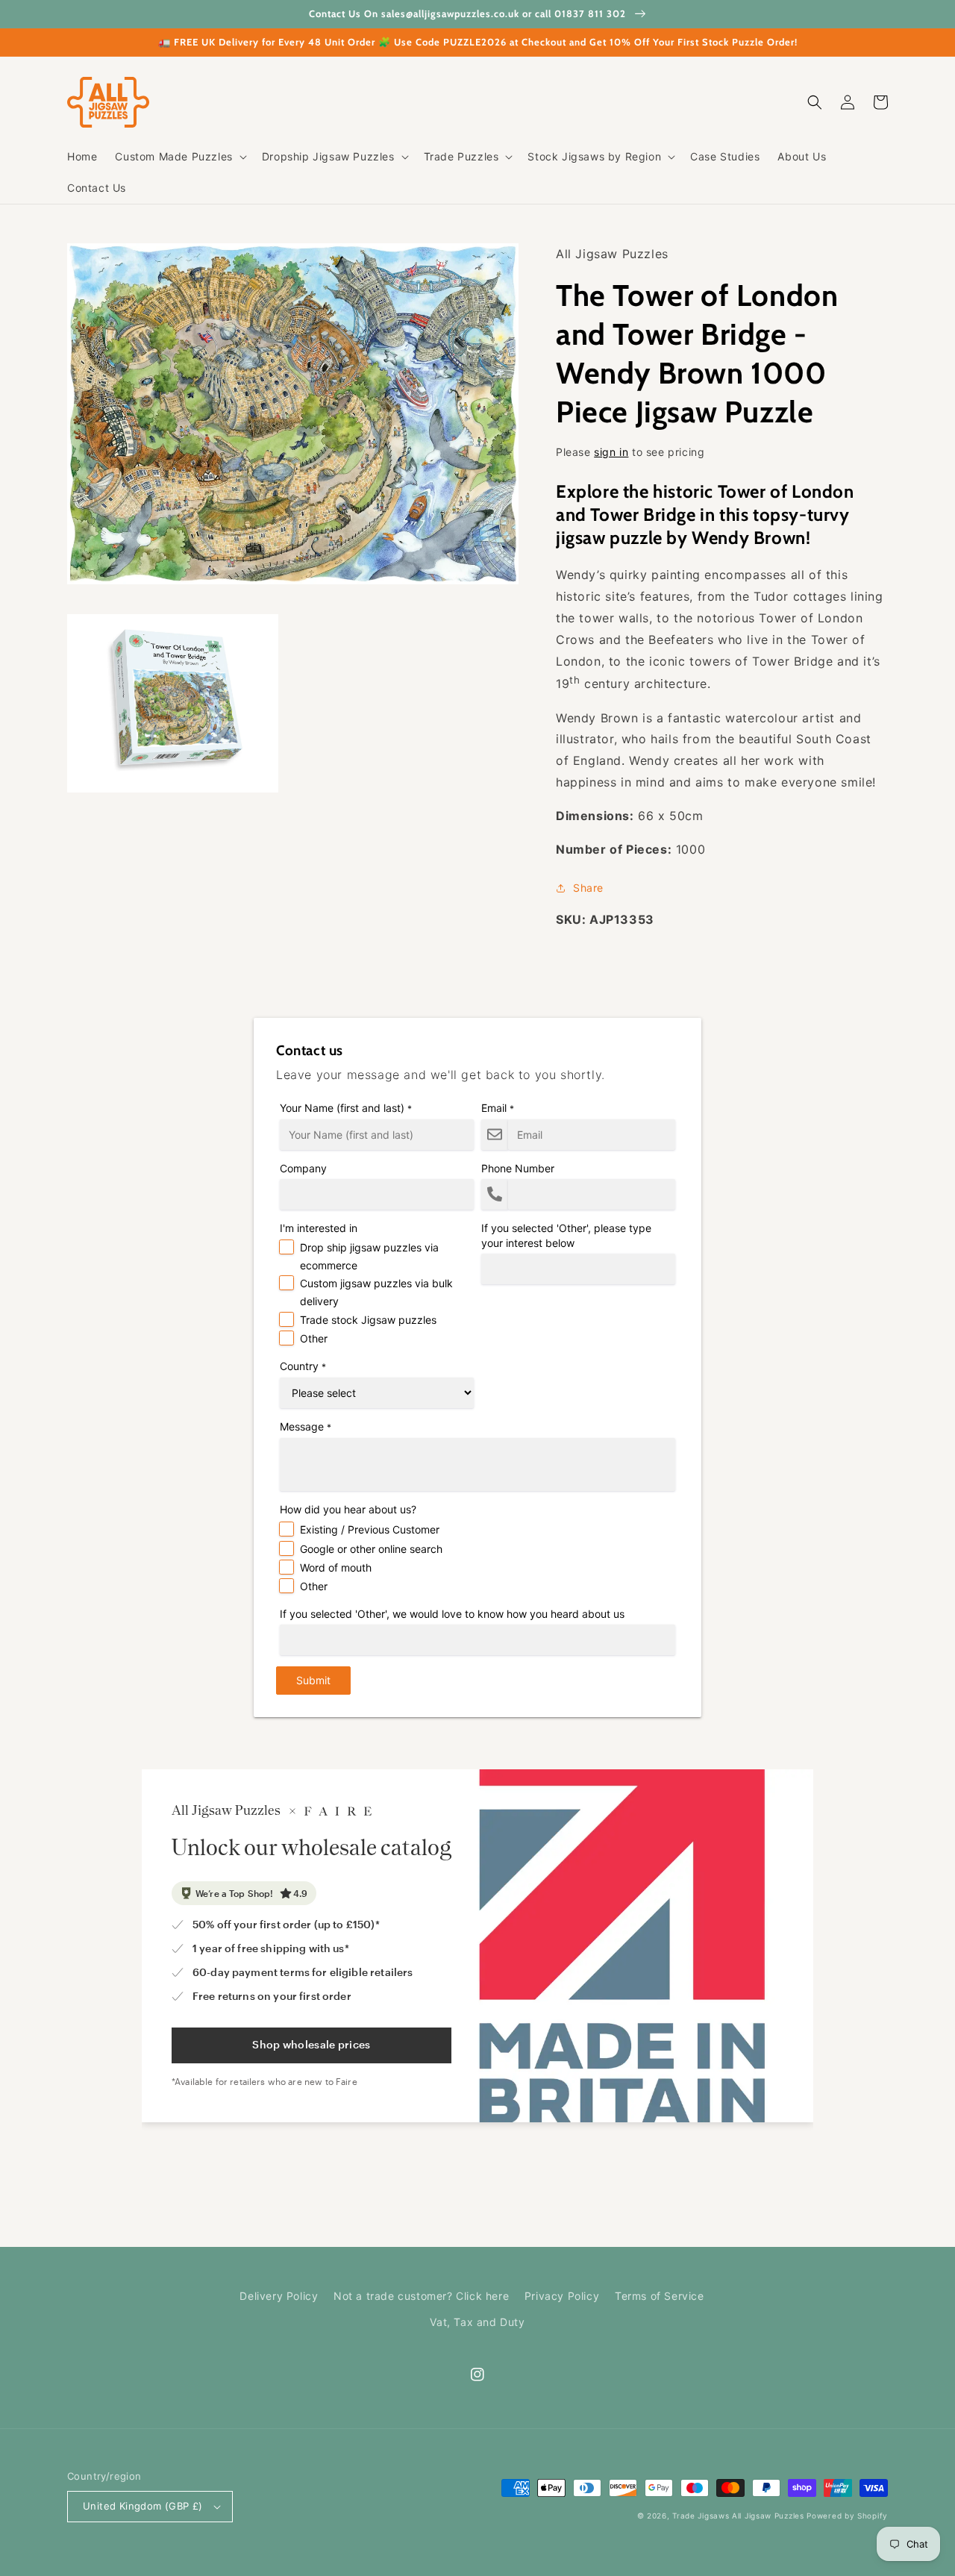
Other (314, 1338)
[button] (179, 157)
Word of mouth (336, 1567)
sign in (611, 452)
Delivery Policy (279, 2296)
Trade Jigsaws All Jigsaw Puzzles (738, 2516)
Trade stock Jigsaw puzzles (368, 1320)
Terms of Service (660, 2296)
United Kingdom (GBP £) (143, 2506)
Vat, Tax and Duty (477, 2322)
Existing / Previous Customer (370, 1529)
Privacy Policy (562, 2296)
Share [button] (588, 888)
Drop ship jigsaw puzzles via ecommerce (369, 1256)
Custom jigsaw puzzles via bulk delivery (376, 1292)
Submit (313, 1680)
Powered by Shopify (847, 2516)
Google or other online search (371, 1549)
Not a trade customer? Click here (421, 2296)
